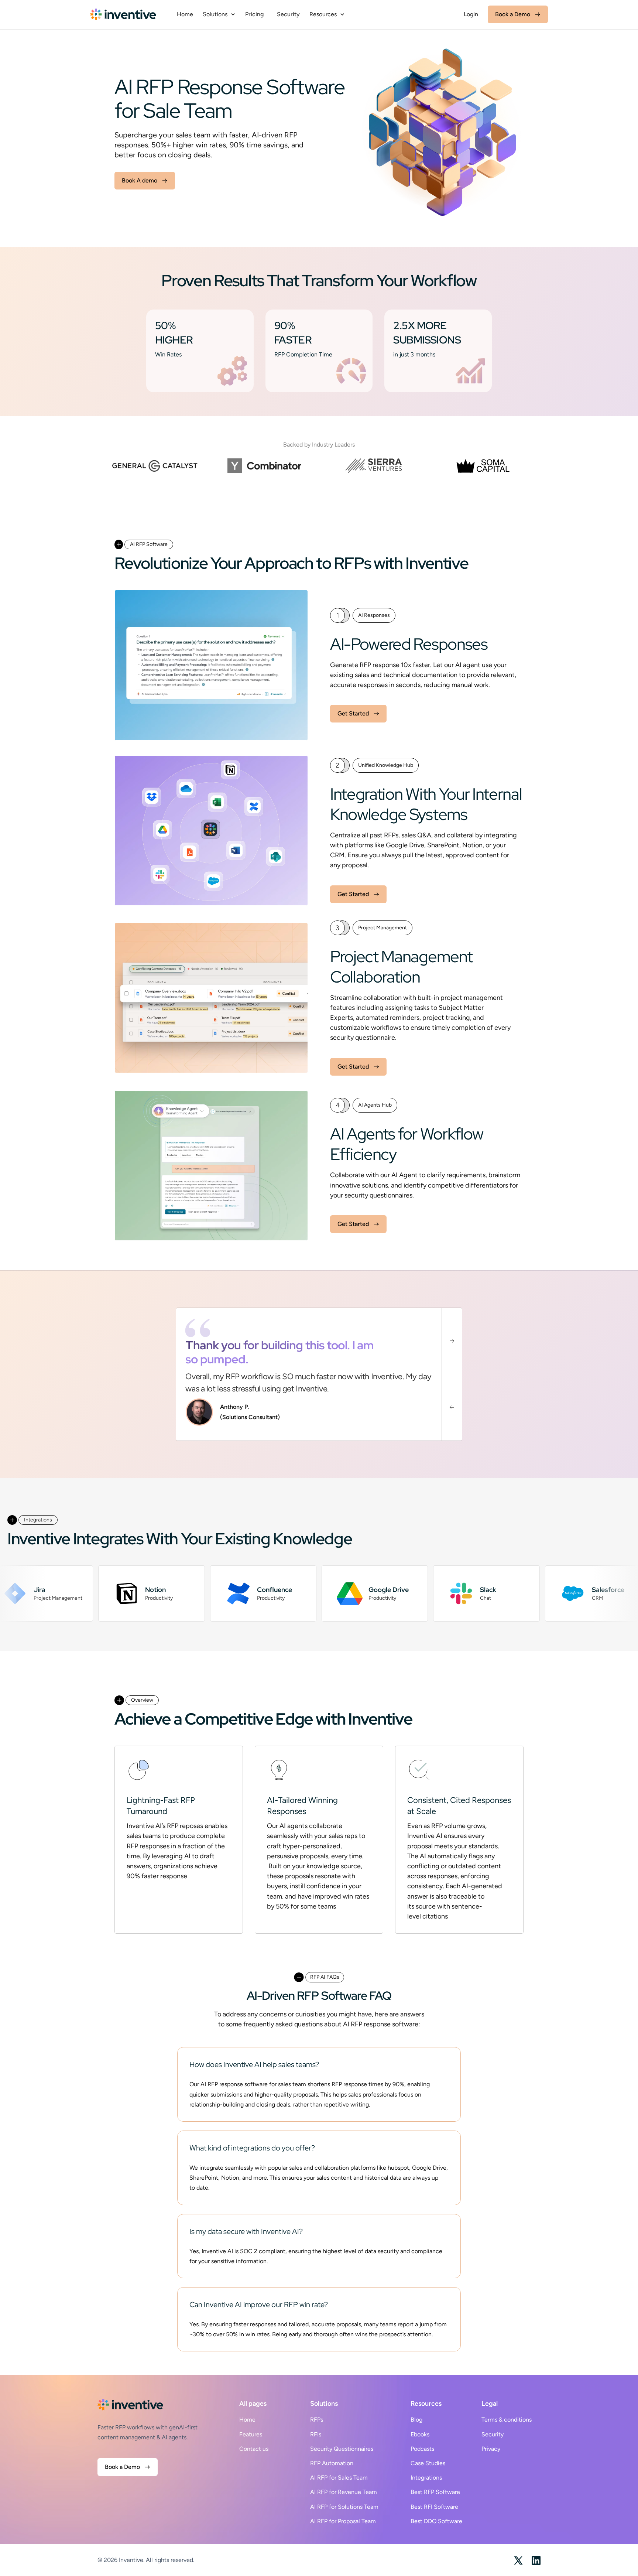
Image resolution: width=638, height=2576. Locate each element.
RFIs (316, 2434)
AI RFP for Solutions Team (344, 2507)
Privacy (491, 2449)
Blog (416, 2420)
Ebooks (420, 2434)
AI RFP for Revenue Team (344, 2492)
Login (471, 14)
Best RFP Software (435, 2492)
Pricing (254, 14)
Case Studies (428, 2463)
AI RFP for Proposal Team (343, 2521)
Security (288, 14)
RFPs (317, 2420)
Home (185, 14)
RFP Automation (332, 2463)
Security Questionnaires (342, 2449)
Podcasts (422, 2449)
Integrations (426, 2478)
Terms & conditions (507, 2420)
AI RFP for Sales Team (339, 2478)
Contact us (254, 2449)
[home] (123, 14)
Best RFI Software (434, 2507)
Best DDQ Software (436, 2521)
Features (251, 2434)
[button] (219, 14)
